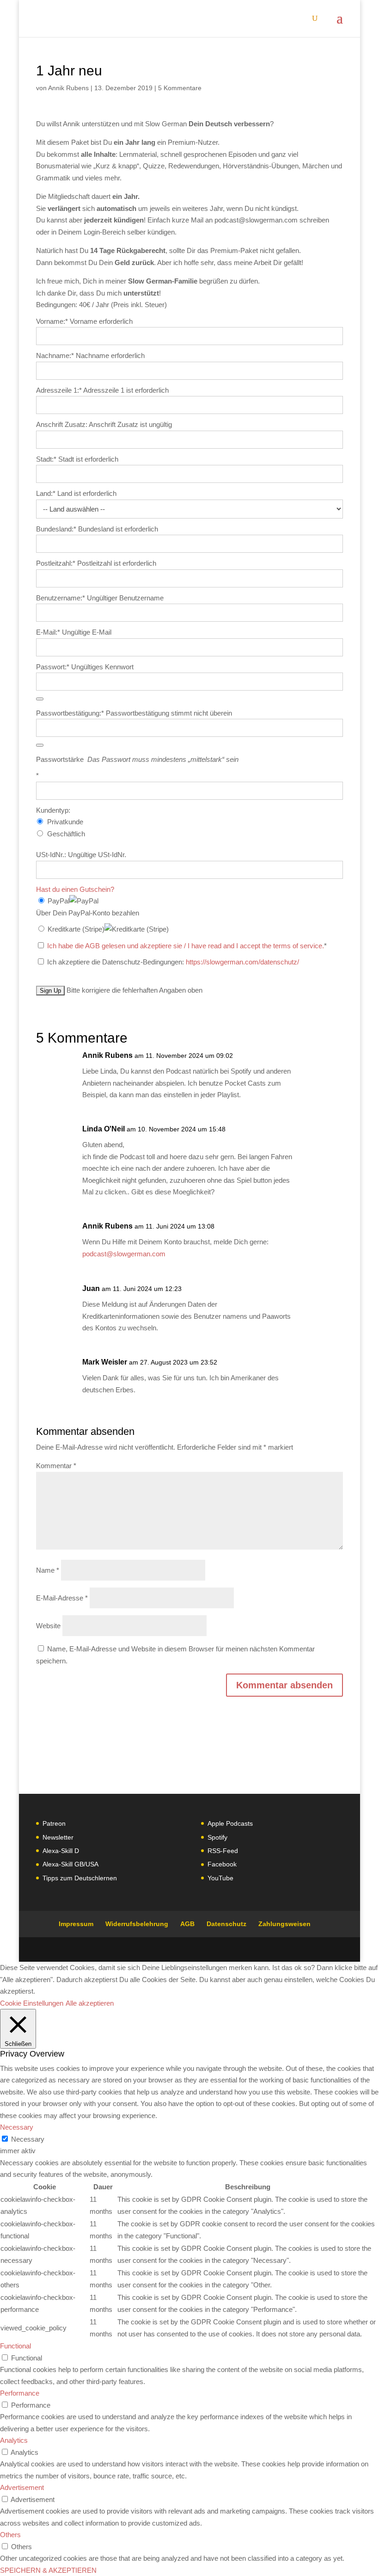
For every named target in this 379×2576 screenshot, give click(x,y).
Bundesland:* (57, 529)
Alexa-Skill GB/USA (70, 1864)
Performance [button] (20, 2393)
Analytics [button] (14, 2440)
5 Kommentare (180, 88)
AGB (187, 1924)
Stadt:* (47, 459)
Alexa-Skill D (61, 1851)
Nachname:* (55, 355)
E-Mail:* (48, 632)
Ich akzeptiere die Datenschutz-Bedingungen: (172, 962)
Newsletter (58, 1837)
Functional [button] (15, 2346)
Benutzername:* (61, 598)
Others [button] (10, 2535)
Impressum (76, 1924)
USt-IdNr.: (51, 855)
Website (48, 1626)
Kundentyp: (53, 810)
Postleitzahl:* (57, 563)
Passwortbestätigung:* (70, 713)
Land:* (47, 493)
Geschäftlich (66, 834)
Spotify (217, 1837)
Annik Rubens (68, 88)
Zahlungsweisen (284, 1924)
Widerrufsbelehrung (137, 1924)
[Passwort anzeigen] (40, 699)
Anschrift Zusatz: (62, 424)
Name (48, 1570)
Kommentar (56, 1466)
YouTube (220, 1878)
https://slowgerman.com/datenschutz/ (242, 962)
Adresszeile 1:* (60, 390)
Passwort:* (53, 667)
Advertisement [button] (22, 2487)
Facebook (222, 1864)
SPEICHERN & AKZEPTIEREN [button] (48, 2570)
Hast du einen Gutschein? (75, 889)
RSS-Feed (223, 1851)
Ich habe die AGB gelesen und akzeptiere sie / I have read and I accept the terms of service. (186, 946)
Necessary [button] (17, 2127)
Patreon (54, 1823)
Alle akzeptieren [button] (90, 2003)
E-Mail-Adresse (62, 1598)
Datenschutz (226, 1924)
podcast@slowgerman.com (124, 1254)
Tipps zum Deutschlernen (80, 1878)
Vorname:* (52, 321)
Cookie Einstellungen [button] (32, 2003)
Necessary (28, 2139)
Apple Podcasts (230, 1823)
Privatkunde (65, 822)
